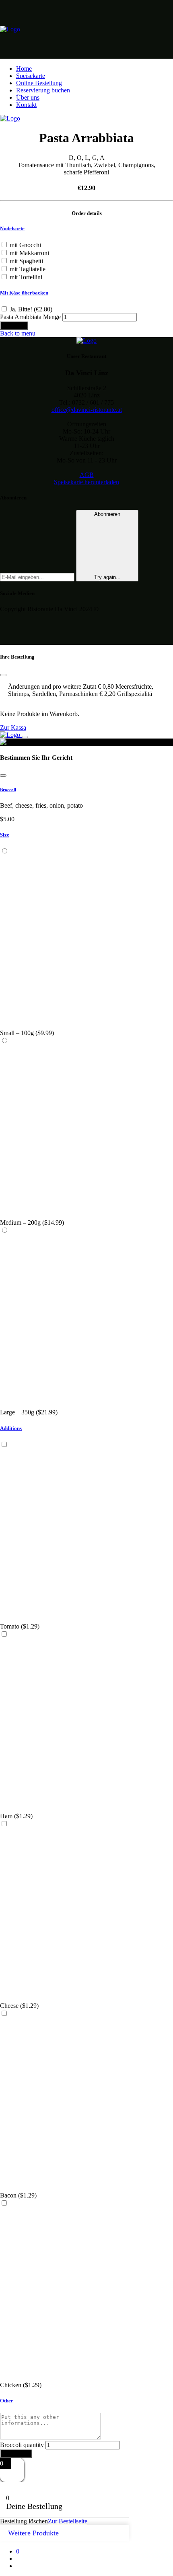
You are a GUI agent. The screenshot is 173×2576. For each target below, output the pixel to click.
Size (5, 835)
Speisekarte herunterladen (86, 482)
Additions (11, 1428)
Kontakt (26, 105)
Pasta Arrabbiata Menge (30, 317)
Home (24, 69)
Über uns (28, 97)
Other (7, 2401)
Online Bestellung (39, 83)
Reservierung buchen (43, 90)
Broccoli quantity (22, 2445)
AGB (87, 475)
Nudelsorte (12, 228)
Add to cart (16, 2454)
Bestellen (14, 326)
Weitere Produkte (33, 2533)
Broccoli (8, 790)
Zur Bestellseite (68, 2521)
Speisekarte (31, 76)
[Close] (3, 775)
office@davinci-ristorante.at (87, 410)
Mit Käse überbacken (24, 293)
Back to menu (18, 333)
